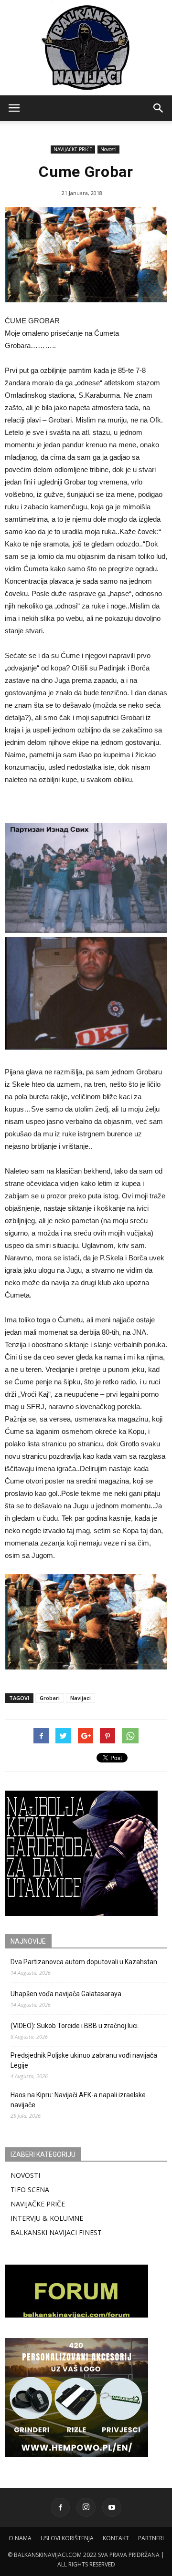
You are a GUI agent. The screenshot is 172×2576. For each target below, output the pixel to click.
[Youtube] (112, 2507)
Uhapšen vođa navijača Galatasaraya (66, 1994)
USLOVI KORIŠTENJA (67, 2538)
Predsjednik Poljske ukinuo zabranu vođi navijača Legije (84, 2060)
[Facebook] (60, 2507)
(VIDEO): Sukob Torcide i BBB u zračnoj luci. (75, 2026)
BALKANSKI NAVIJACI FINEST (56, 2232)
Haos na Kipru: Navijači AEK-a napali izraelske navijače (78, 2100)
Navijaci (81, 1698)
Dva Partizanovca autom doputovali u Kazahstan (84, 1962)
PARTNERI (151, 2538)
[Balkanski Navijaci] (86, 48)
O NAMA (20, 2538)
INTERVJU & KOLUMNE (47, 2218)
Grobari (50, 1698)
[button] (159, 108)
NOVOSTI (25, 2175)
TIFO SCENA (30, 2190)
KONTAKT (116, 2538)
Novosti (108, 149)
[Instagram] (86, 2507)
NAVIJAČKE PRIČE (73, 149)
